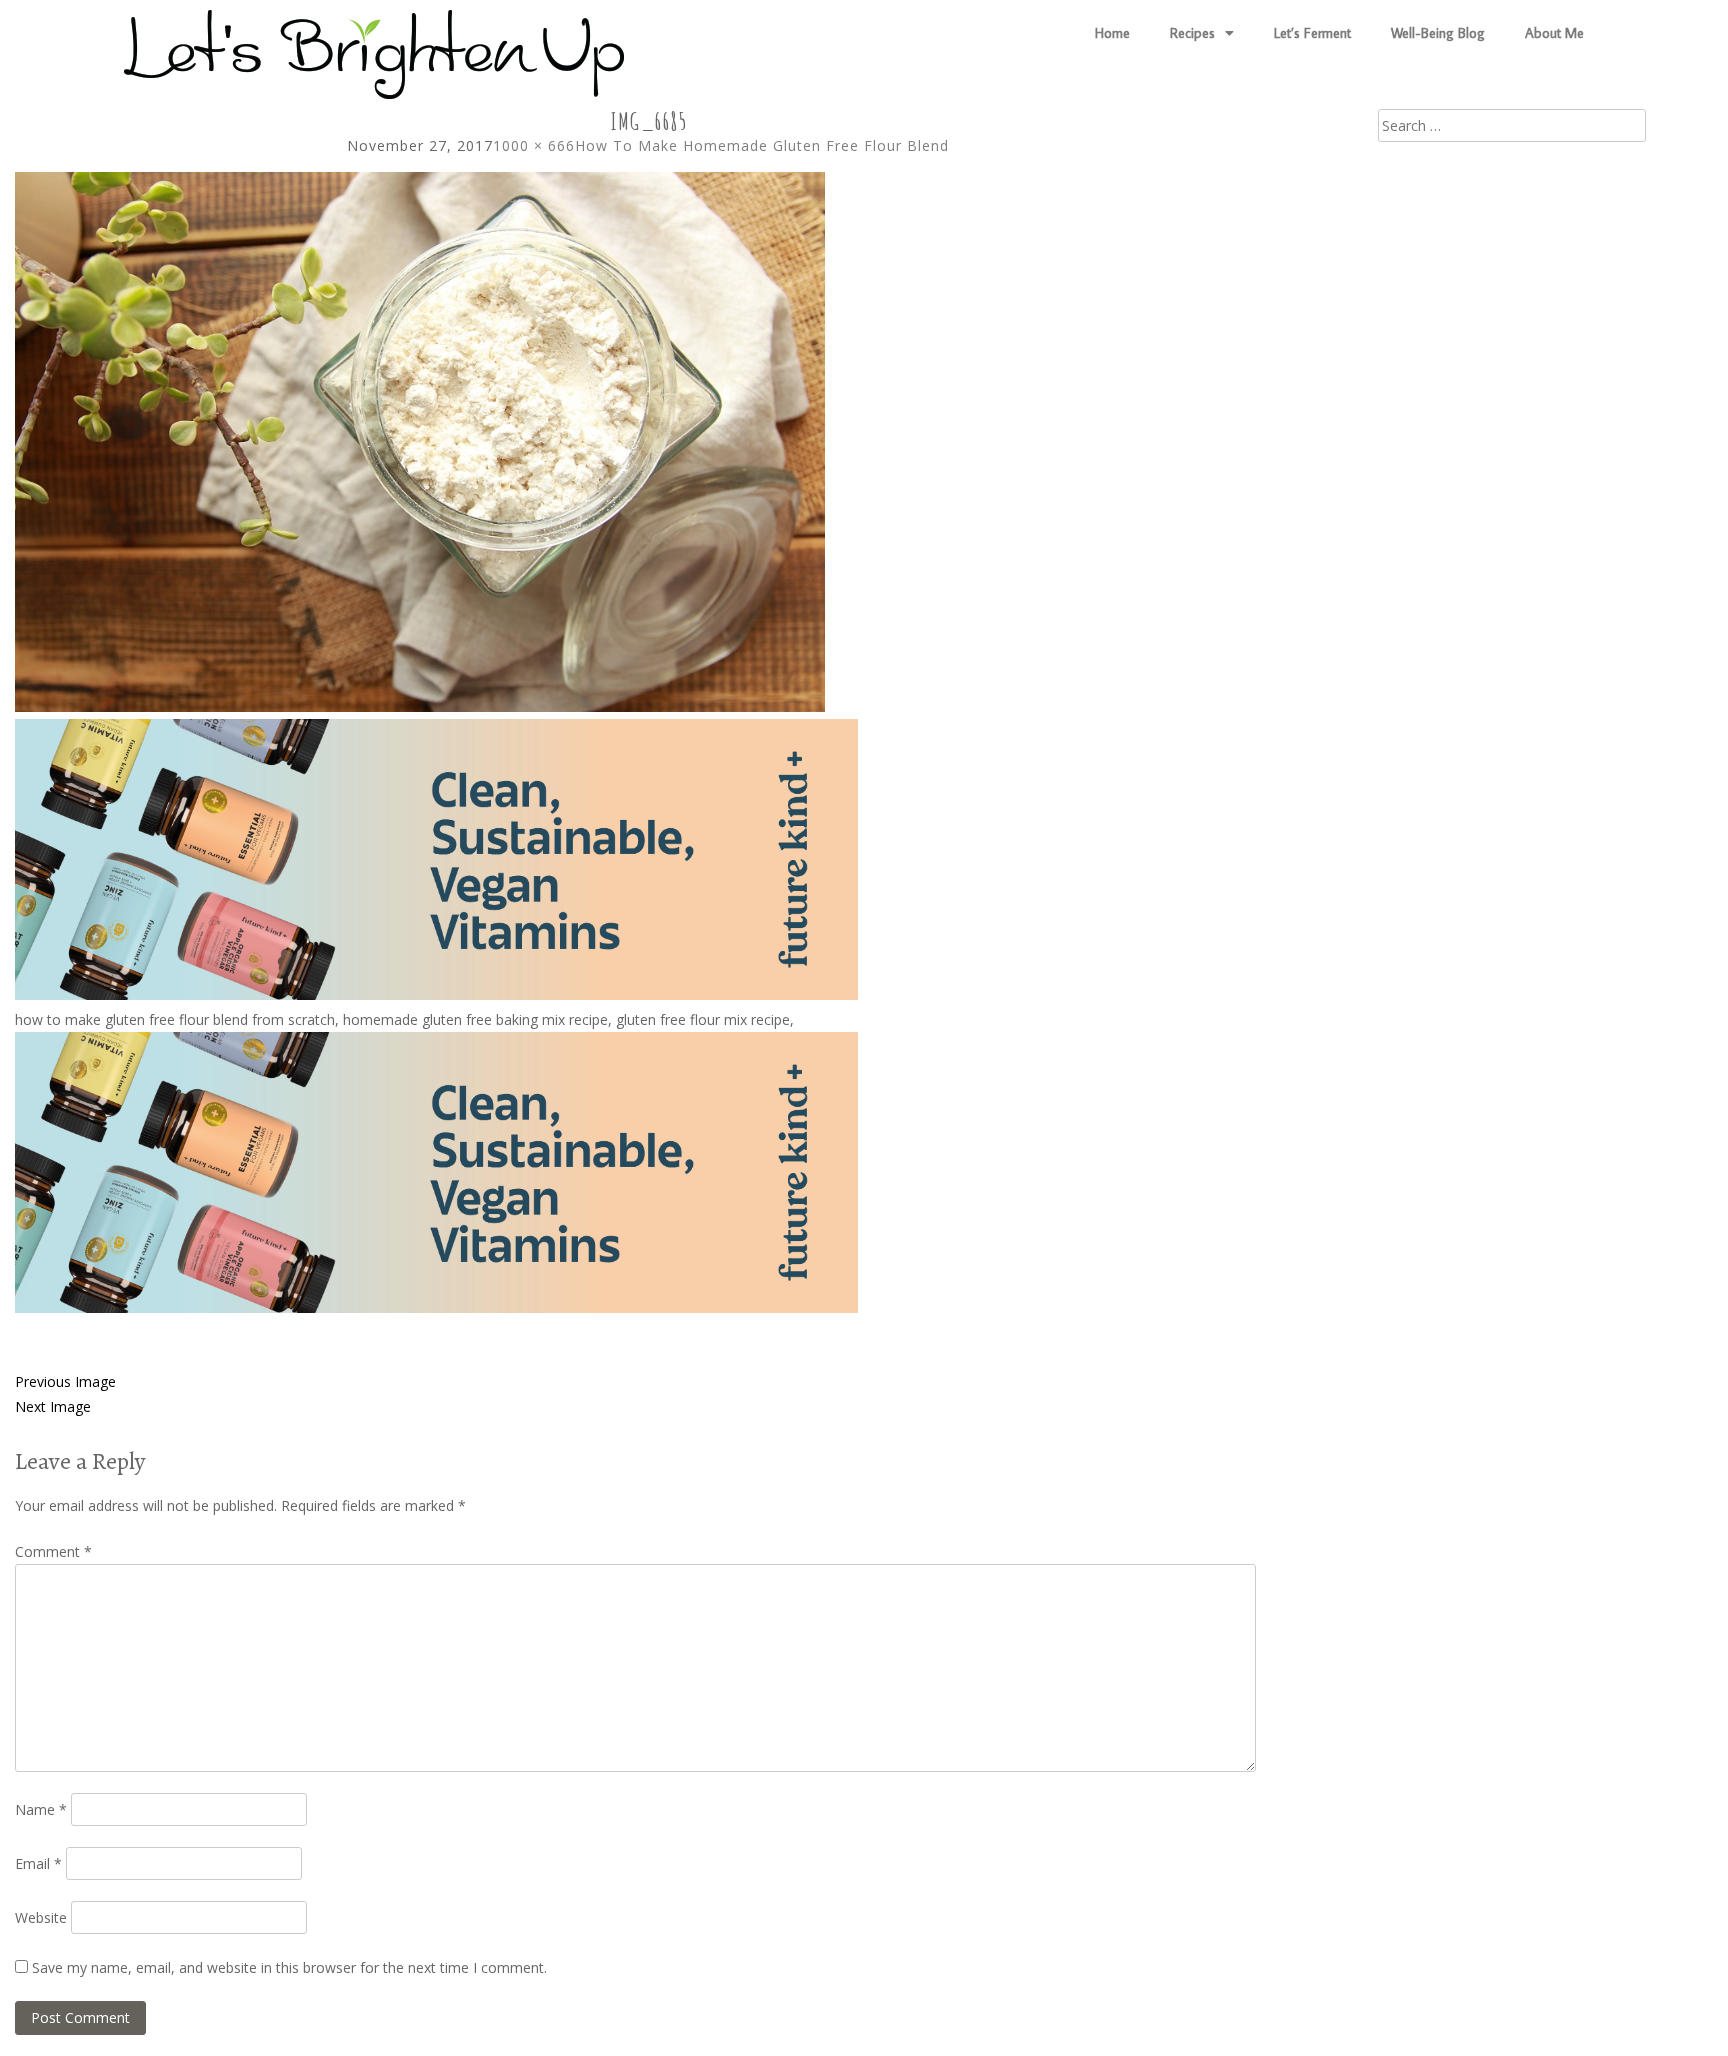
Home (1112, 33)
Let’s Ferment (1312, 33)
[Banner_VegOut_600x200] (436, 994)
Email (38, 1863)
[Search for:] (1512, 125)
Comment (53, 1551)
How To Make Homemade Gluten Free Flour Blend (762, 145)
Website (41, 1917)
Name (41, 1809)
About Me (1554, 33)
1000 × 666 (534, 145)
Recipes (1192, 33)
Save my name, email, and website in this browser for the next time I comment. (289, 1967)
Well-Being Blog (1438, 33)
